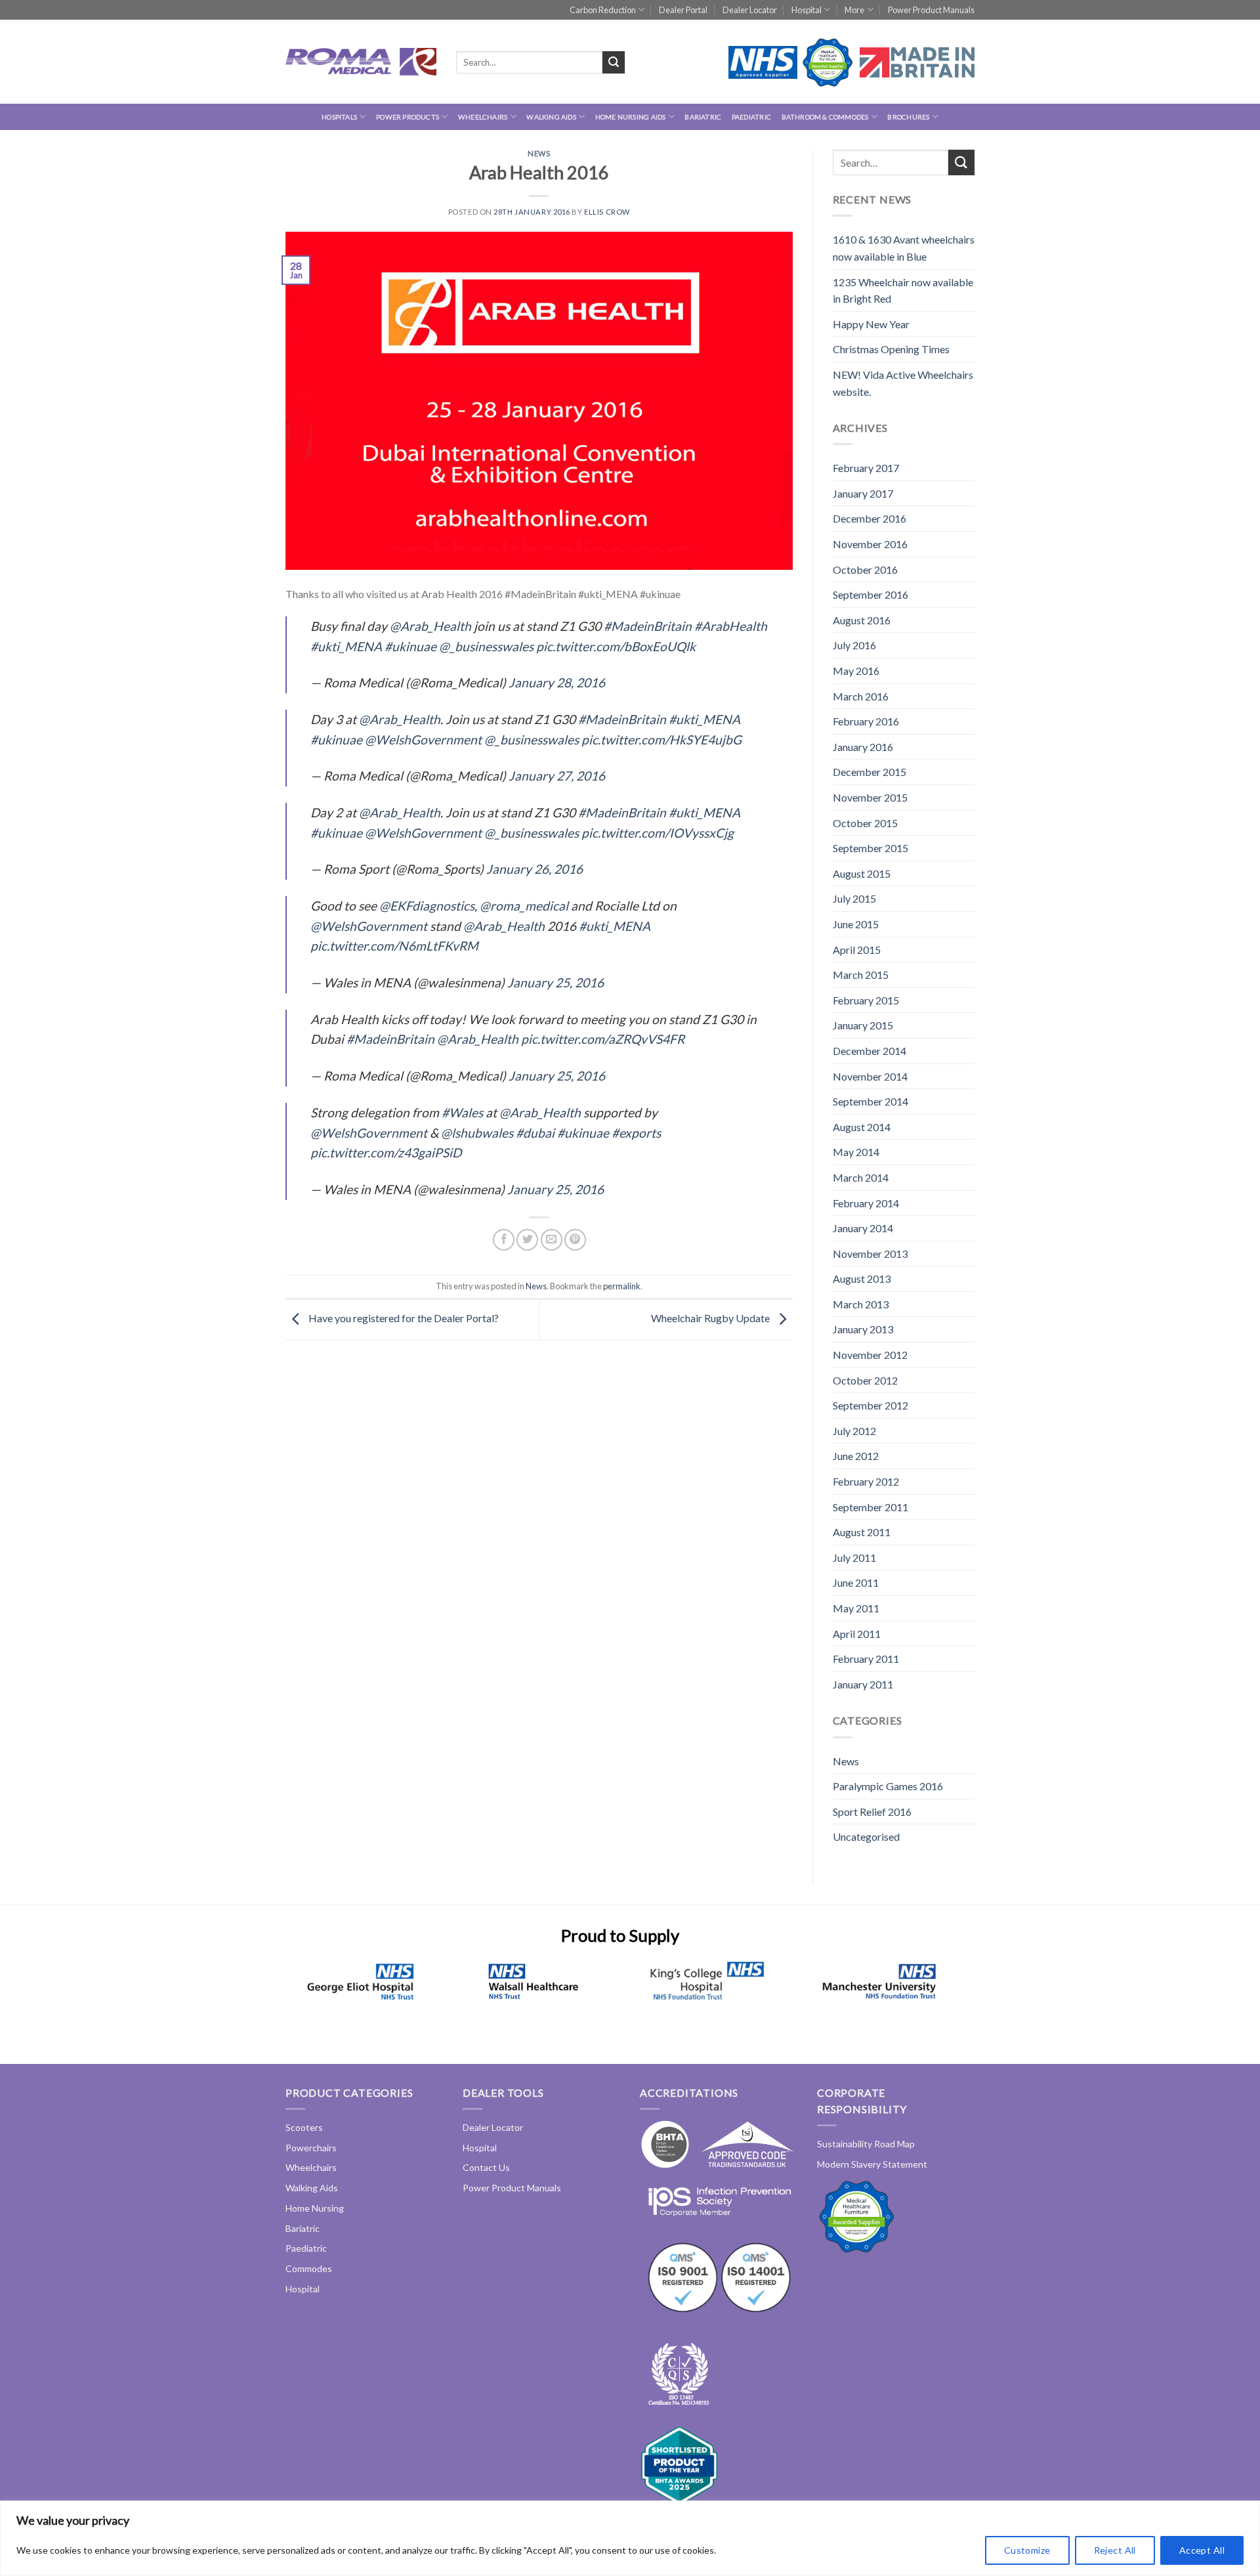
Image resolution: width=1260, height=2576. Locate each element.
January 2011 (863, 1684)
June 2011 (856, 1582)
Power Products (408, 117)
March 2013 (861, 1304)
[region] (630, 2538)
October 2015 (865, 823)
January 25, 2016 (556, 982)
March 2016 (861, 696)
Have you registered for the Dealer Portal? (403, 1319)
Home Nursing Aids (631, 117)
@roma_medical (524, 906)
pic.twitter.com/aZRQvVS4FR (603, 1039)
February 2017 (866, 468)
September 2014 (871, 1101)
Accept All (1202, 2550)
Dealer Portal (683, 10)
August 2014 (862, 1127)
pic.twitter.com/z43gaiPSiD (386, 1152)
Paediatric (751, 117)
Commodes (309, 2268)
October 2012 (865, 1380)
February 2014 (866, 1203)
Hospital (807, 10)
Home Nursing (315, 2208)
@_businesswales (486, 646)
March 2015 (861, 975)
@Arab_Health (430, 626)
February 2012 (866, 1481)
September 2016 (871, 594)
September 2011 (871, 1507)
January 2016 (863, 747)
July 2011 (854, 1557)
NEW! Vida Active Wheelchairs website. (903, 383)
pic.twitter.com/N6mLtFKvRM (394, 946)
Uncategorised (866, 1836)
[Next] (934, 1997)
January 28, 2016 (557, 682)
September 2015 (871, 848)
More (854, 10)
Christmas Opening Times (891, 349)
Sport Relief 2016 (872, 1812)
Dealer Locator (750, 10)
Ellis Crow (607, 212)
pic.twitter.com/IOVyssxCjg (658, 833)
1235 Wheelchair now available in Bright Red (903, 290)
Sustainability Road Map (866, 2144)
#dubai (535, 1133)
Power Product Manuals (931, 10)
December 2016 (870, 518)
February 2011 (866, 1659)
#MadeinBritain (648, 626)
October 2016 (865, 569)
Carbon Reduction (603, 10)
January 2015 (863, 1025)
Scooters (304, 2127)
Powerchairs (311, 2148)
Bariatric (703, 117)
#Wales (462, 1112)
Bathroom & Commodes (825, 117)
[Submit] (614, 62)
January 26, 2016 (535, 869)
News (539, 153)
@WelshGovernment (423, 740)
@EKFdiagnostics (427, 906)
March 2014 (861, 1177)
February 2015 (866, 1000)
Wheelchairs (483, 117)
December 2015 (870, 772)
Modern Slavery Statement (872, 2164)
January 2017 (863, 493)
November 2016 (870, 544)
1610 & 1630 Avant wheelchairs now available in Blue (904, 248)
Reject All (1115, 2550)
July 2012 (854, 1431)
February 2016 (866, 721)
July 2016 (854, 645)
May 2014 (856, 1152)
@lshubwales (477, 1133)
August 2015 (862, 873)
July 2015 (854, 898)
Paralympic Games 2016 (888, 1786)
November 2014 (870, 1076)
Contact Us (486, 2167)
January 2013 (863, 1329)
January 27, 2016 (557, 776)
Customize (1027, 2550)
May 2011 (856, 1608)
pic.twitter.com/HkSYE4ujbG (661, 740)
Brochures (908, 117)
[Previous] (306, 1997)
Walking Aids (551, 117)
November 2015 (870, 797)
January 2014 (863, 1228)
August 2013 (862, 1278)
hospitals (339, 117)
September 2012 (871, 1405)
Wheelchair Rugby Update (711, 1319)
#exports (636, 1133)
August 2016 (862, 620)
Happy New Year (871, 324)
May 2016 (856, 671)
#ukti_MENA (346, 646)
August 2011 (862, 1532)
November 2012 (870, 1355)
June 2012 (856, 1456)
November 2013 (870, 1254)
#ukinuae (410, 646)
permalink (622, 1286)
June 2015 (856, 924)
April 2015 (857, 950)
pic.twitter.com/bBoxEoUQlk (616, 646)
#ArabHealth (731, 626)
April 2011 (857, 1634)
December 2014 (870, 1051)
